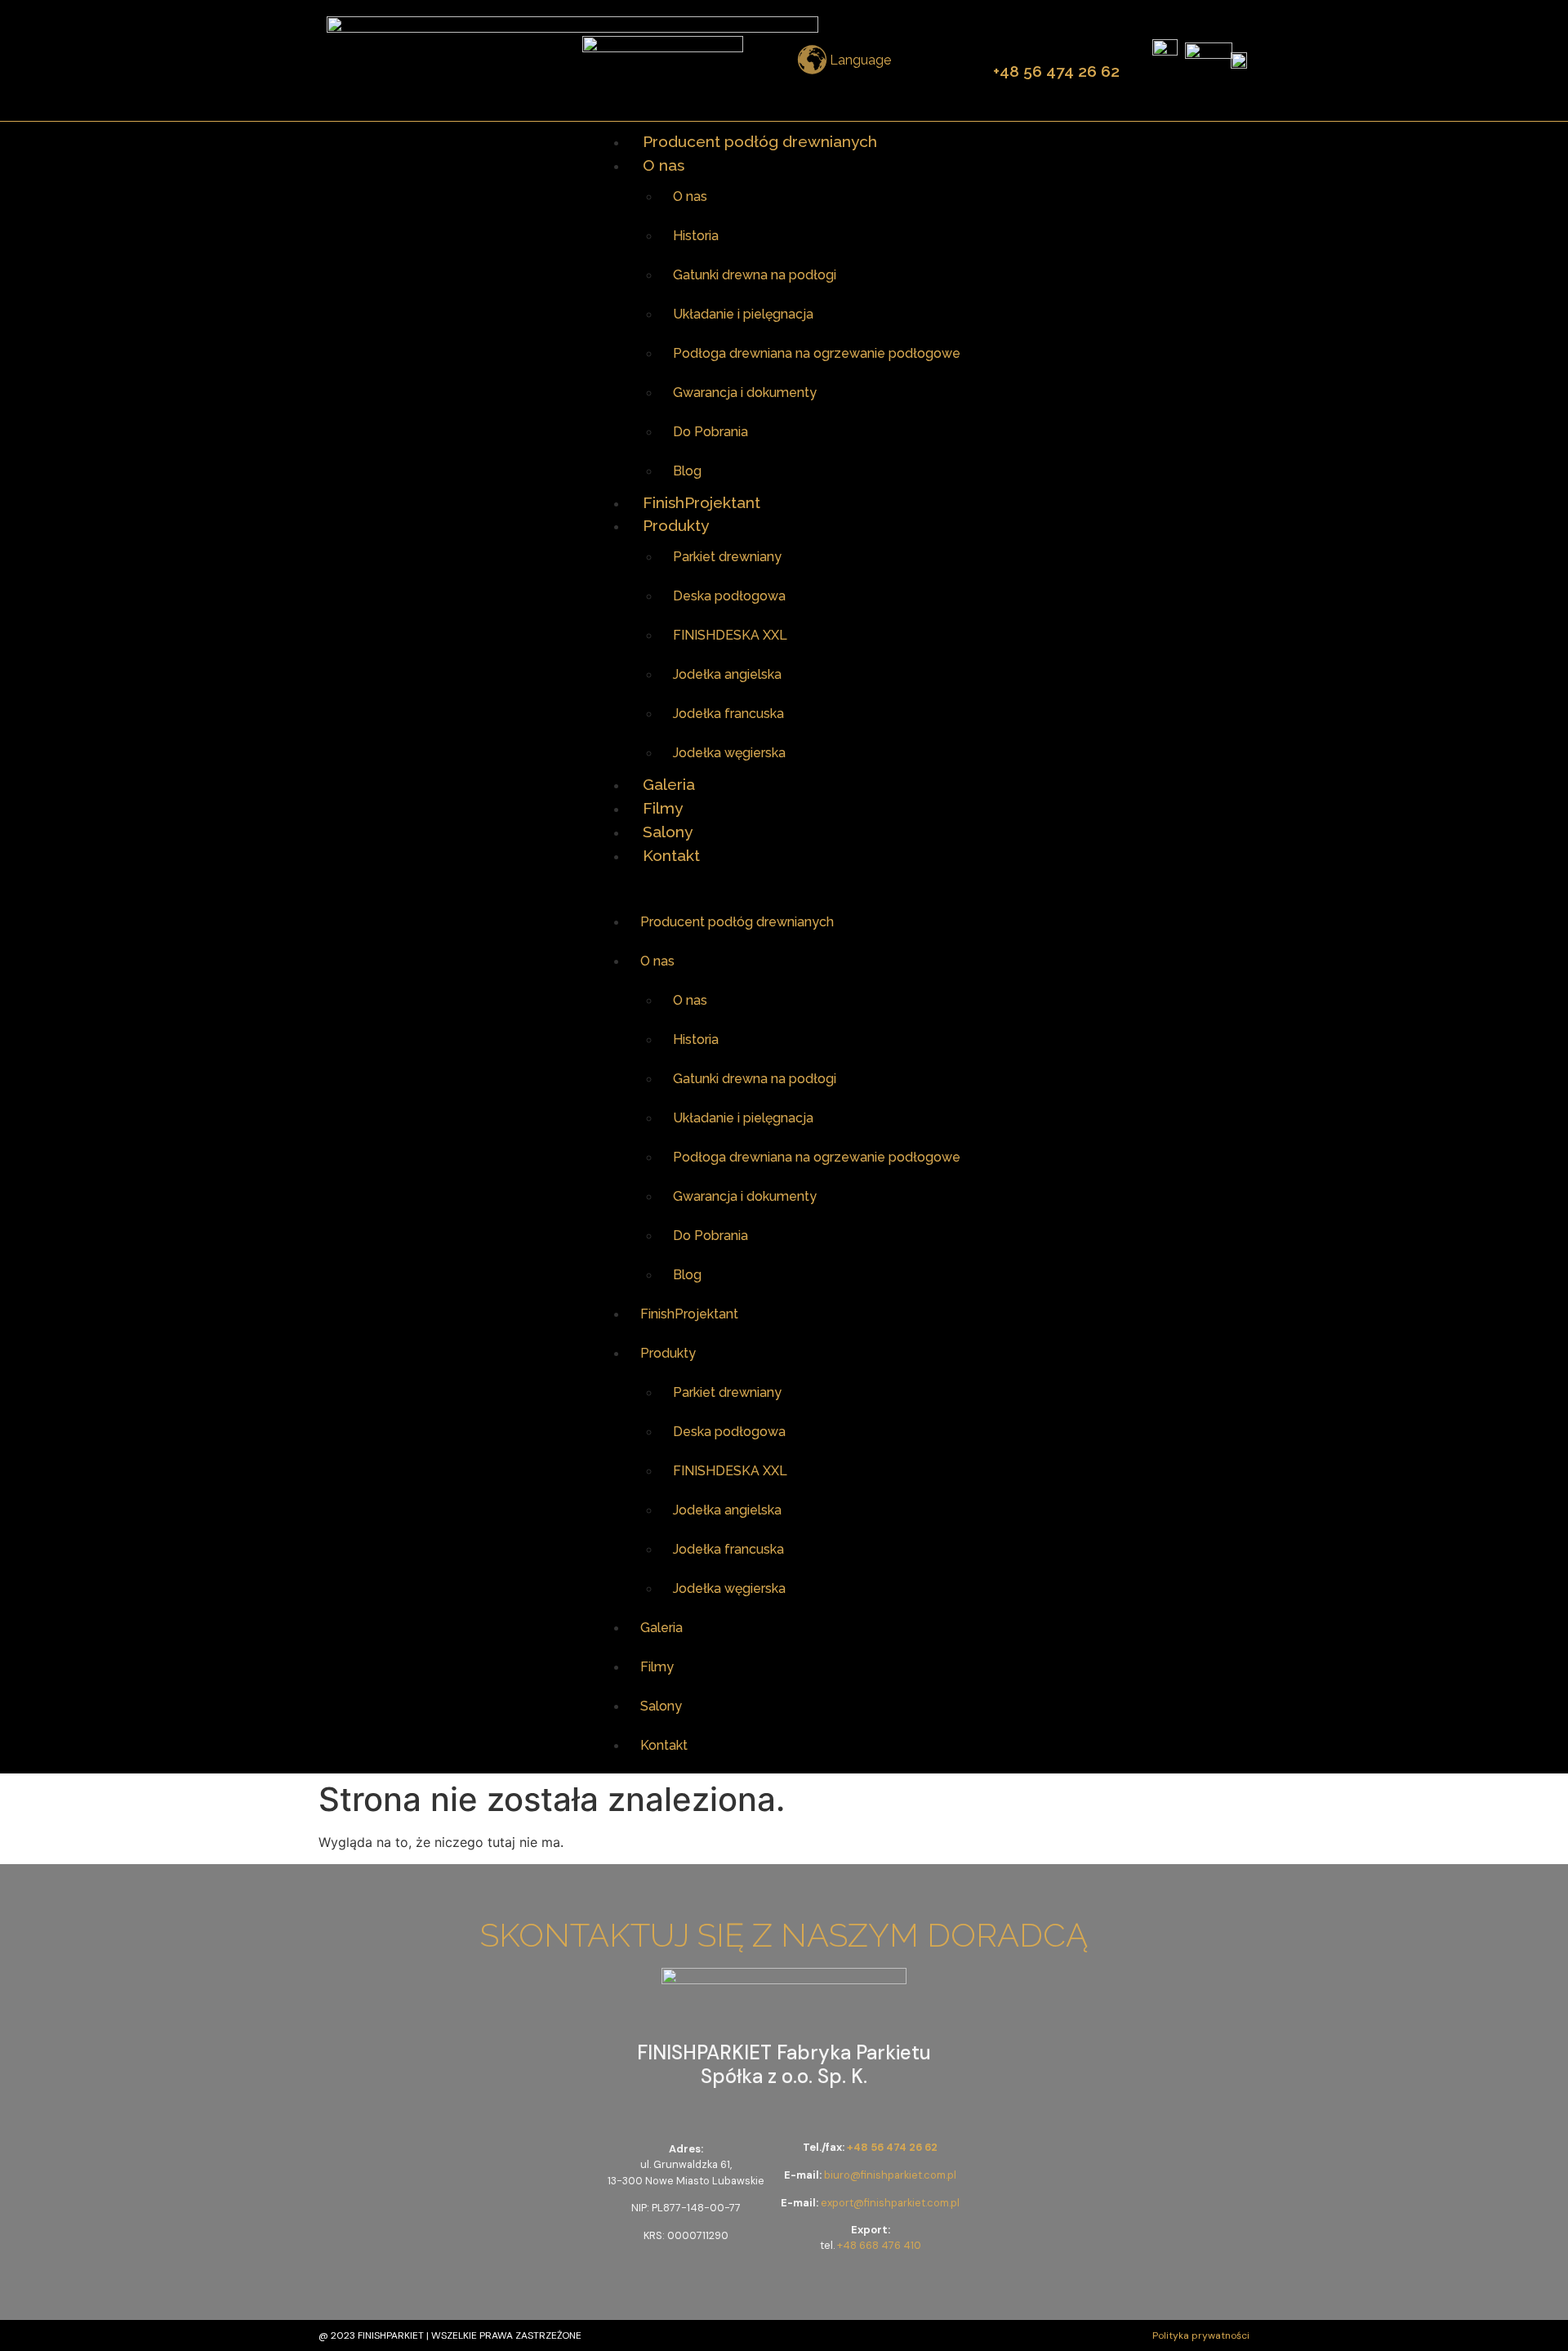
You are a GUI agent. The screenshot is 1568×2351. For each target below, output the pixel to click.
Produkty (676, 525)
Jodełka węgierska (729, 753)
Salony (668, 832)
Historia (696, 236)
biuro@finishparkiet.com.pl (890, 2175)
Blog (687, 471)
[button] (784, 885)
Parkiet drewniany (727, 557)
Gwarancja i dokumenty (745, 393)
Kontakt (671, 855)
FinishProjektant (702, 502)
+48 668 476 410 (879, 2245)
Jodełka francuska (728, 714)
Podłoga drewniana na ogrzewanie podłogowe (817, 353)
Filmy (663, 808)
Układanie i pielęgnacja (743, 314)
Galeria (669, 784)
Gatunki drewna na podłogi (755, 275)
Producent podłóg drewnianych (760, 141)
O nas (664, 165)
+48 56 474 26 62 (1056, 71)
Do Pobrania (710, 432)
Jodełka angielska (727, 674)
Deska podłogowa (729, 596)
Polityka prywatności (1201, 2335)
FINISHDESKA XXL (730, 635)
